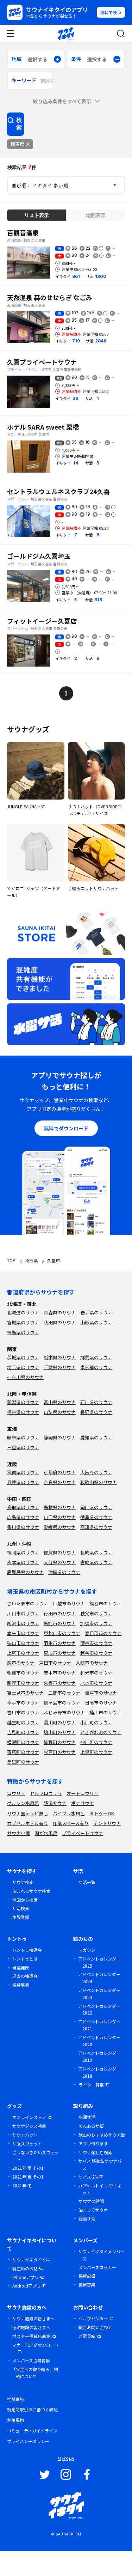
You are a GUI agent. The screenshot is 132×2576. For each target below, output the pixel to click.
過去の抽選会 (25, 1976)
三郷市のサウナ (64, 1693)
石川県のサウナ (96, 1402)
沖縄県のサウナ (64, 1572)
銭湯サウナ (55, 1803)
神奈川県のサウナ (25, 1377)
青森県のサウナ (60, 1313)
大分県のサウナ (60, 1562)
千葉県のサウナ (60, 1367)
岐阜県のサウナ (23, 1437)
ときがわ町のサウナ (101, 1732)
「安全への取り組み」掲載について (35, 2373)
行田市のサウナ (60, 1613)
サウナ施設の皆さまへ (33, 2318)
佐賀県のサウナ (60, 1552)
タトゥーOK (102, 1813)
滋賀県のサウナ (23, 1472)
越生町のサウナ (23, 1722)
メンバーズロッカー (97, 2267)
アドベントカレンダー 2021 (99, 2025)
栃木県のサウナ (60, 1357)
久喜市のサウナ (60, 1683)
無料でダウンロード (66, 1128)
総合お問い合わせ (95, 2327)
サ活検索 (21, 1908)
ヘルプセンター (93, 2318)
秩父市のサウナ (96, 1613)
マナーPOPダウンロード (35, 2345)
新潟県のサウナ (23, 1402)
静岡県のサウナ (60, 1437)
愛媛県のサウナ (60, 1527)
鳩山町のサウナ (60, 1732)
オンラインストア (29, 2117)
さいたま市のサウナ (28, 1603)
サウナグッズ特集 (29, 2126)
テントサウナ (107, 1823)
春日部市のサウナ (103, 1633)
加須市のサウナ (96, 1623)
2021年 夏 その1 (28, 2168)
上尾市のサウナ (23, 1653)
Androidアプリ (27, 2286)
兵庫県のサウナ (23, 1482)
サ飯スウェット (27, 2143)
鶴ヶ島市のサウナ (62, 1703)
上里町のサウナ (96, 1752)
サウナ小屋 (18, 1833)
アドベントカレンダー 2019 (99, 2056)
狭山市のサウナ (23, 1643)
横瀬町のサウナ (23, 1742)
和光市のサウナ (96, 1673)
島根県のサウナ (60, 1507)
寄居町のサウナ (23, 1752)
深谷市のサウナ (96, 1643)
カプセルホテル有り (28, 1823)
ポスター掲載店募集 (31, 2336)
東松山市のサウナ (62, 1633)
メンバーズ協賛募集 (31, 2360)
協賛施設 (87, 2276)
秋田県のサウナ (60, 1322)
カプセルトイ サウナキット (100, 2189)
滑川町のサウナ (60, 1722)
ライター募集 (91, 2085)
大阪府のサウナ (96, 1472)
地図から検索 (25, 1900)
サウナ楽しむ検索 (95, 2152)
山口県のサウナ (60, 1517)
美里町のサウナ (23, 1762)
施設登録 (21, 1917)
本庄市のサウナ (23, 1633)
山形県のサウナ (96, 1322)
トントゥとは (25, 1959)
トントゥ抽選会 (27, 1950)
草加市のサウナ (60, 1653)
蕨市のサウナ (21, 1663)
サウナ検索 (23, 1882)
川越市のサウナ (69, 1603)
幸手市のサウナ (23, 1703)
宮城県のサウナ (23, 1322)
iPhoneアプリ (26, 2277)
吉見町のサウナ (23, 1732)
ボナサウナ (83, 1803)
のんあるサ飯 (91, 2126)
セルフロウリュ (46, 1793)
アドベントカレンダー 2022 (99, 2009)
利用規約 (15, 2420)
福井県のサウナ (23, 1412)
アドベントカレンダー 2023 (99, 1994)
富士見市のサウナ (25, 1693)
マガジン (87, 1950)
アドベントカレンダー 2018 (99, 2072)
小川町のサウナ (96, 1722)
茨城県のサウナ (23, 1357)
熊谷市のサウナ (105, 1603)
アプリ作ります (93, 2143)
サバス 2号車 (91, 2177)
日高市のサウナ (101, 1703)
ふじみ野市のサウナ (64, 1712)
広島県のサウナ (23, 1517)
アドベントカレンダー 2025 (99, 1962)
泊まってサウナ (93, 2210)
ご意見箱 (87, 2336)
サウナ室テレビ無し (28, 1813)
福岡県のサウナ (23, 1552)
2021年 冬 (22, 2185)
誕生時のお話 (25, 2268)
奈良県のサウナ (60, 1482)
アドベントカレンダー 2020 (99, 2041)
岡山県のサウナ (96, 1507)
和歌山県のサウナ (99, 1482)
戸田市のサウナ (55, 1663)
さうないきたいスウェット (36, 2156)
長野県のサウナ (96, 1412)
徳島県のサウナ (96, 1517)
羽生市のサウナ (60, 1643)
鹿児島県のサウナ (25, 1572)
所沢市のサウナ (23, 1623)
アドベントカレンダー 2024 (99, 1978)
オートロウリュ (83, 1793)
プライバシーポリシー (28, 2441)
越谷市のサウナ (96, 1653)
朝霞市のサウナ (23, 1673)
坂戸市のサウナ (101, 1693)
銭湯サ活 (87, 2219)
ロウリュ (16, 1793)
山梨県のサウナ (60, 1412)
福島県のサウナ (23, 1332)
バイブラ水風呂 (69, 1813)
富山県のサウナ (60, 1402)
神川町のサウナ (96, 1742)
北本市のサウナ (96, 1683)
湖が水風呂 (46, 1833)
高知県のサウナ (96, 1527)
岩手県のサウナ (96, 1313)
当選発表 (21, 1967)
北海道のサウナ (23, 1313)
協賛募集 (21, 1985)
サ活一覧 (87, 1882)
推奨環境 (15, 2399)
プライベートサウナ (83, 1833)
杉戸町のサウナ (60, 1752)
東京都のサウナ (96, 1367)
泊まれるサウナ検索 (31, 1891)
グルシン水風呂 (23, 1803)
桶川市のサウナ (105, 1712)
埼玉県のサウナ (23, 1367)
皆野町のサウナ (60, 1742)
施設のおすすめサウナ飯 (102, 2135)
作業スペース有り (71, 1823)
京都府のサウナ (60, 1472)
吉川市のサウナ (23, 1712)
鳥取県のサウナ (23, 1507)
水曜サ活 (87, 2117)
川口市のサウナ (23, 1613)
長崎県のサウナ (96, 1552)
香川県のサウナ (23, 1527)
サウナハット (25, 2135)
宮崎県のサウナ (96, 1562)
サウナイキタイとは (31, 2259)
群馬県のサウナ (96, 1357)
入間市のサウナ (92, 1663)
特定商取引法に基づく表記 (32, 2409)
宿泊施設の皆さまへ (31, 2327)
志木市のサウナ (60, 1673)
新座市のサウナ (23, 1683)
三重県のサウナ (23, 1447)
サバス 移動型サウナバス (100, 2164)
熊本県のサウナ (23, 1562)
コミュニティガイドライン (32, 2431)
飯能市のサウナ (60, 1623)
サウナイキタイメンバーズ (101, 2255)
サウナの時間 (91, 2201)
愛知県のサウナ (96, 1437)
